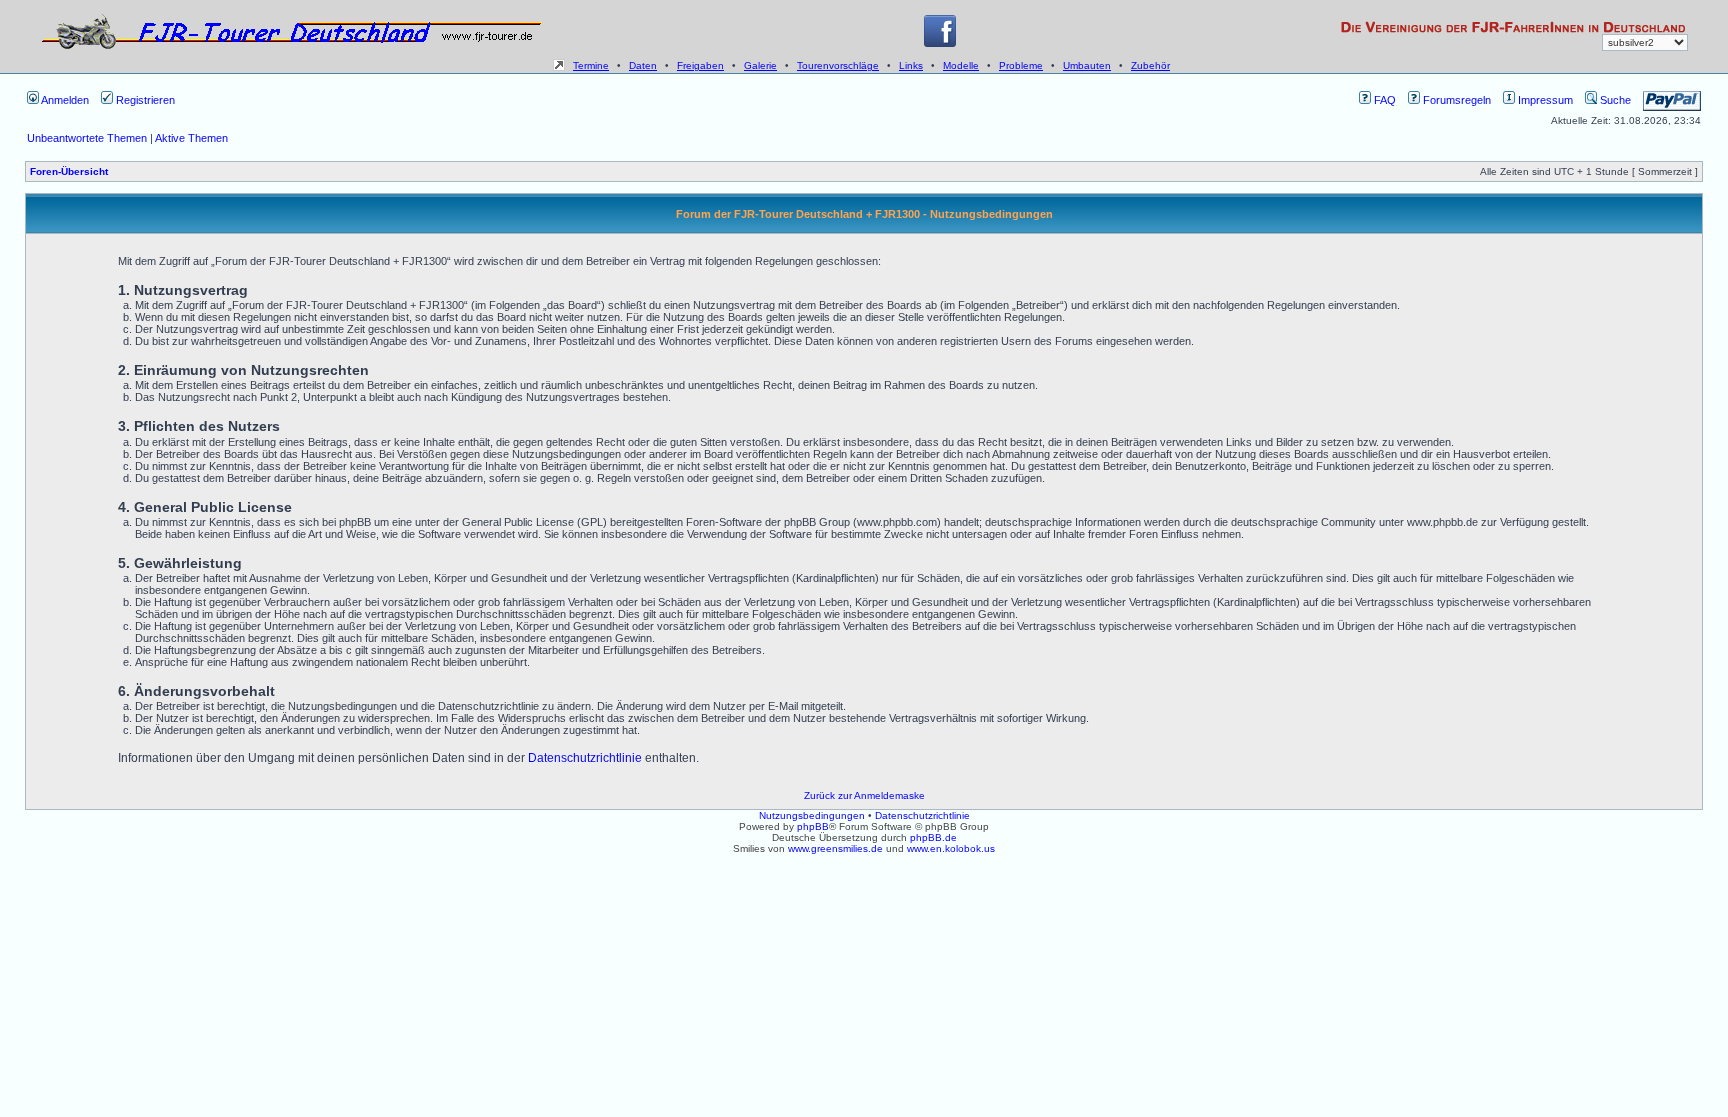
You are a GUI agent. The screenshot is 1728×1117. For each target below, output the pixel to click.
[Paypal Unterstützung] (1672, 100)
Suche (1614, 100)
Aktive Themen (191, 138)
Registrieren (144, 100)
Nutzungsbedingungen (812, 815)
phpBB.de (933, 837)
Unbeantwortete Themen (87, 138)
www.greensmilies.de (835, 848)
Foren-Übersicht (69, 171)
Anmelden (64, 100)
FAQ (1383, 100)
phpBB (813, 826)
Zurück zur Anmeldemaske (864, 795)
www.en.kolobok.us (951, 848)
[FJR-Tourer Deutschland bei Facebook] (940, 43)
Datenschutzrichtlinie (585, 758)
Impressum (1544, 100)
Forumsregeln (1455, 100)
